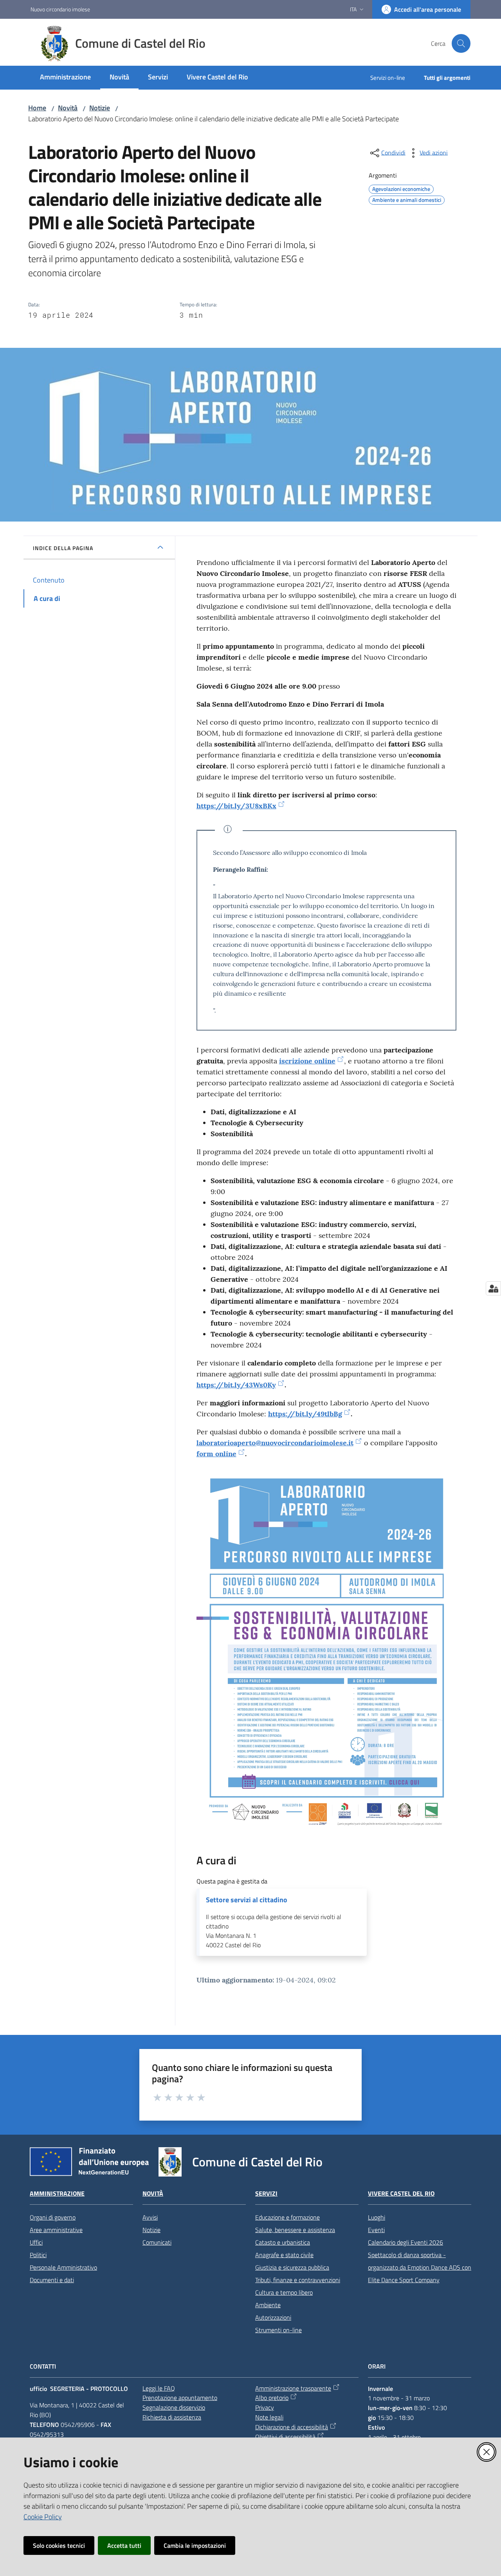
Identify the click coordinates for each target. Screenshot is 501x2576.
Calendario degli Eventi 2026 (405, 2242)
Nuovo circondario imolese (60, 9)
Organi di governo (53, 2217)
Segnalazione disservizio (174, 2407)
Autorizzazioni (273, 2317)
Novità (68, 108)
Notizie (100, 108)
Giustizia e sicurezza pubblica (292, 2267)
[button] (461, 43)
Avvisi (150, 2217)
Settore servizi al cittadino (247, 1900)
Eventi (376, 2230)
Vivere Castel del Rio (401, 2194)
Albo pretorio (272, 2398)
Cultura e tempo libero (284, 2292)
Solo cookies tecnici (59, 2545)
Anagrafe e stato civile (284, 2255)
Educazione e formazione (287, 2217)
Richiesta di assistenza (172, 2417)
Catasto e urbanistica (283, 2242)
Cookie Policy (43, 2517)
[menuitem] (65, 78)
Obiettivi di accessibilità (285, 2437)
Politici (38, 2255)
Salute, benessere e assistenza (295, 2230)
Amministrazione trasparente (293, 2388)
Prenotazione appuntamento (180, 2398)
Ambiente (268, 2305)
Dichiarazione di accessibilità (292, 2427)
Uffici (36, 2242)
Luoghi (377, 2217)
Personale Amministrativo (63, 2267)
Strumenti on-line (278, 2330)
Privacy (265, 2407)
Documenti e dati (52, 2280)
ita (353, 9)
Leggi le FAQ (159, 2388)
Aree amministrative (56, 2230)
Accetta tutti (124, 2545)
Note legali (269, 2417)
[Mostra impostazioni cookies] (493, 1288)
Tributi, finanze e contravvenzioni (298, 2280)
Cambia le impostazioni (195, 2545)
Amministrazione (57, 2194)
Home (37, 108)
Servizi (266, 2194)
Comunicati (157, 2242)
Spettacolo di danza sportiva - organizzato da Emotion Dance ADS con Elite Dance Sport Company (420, 2267)
